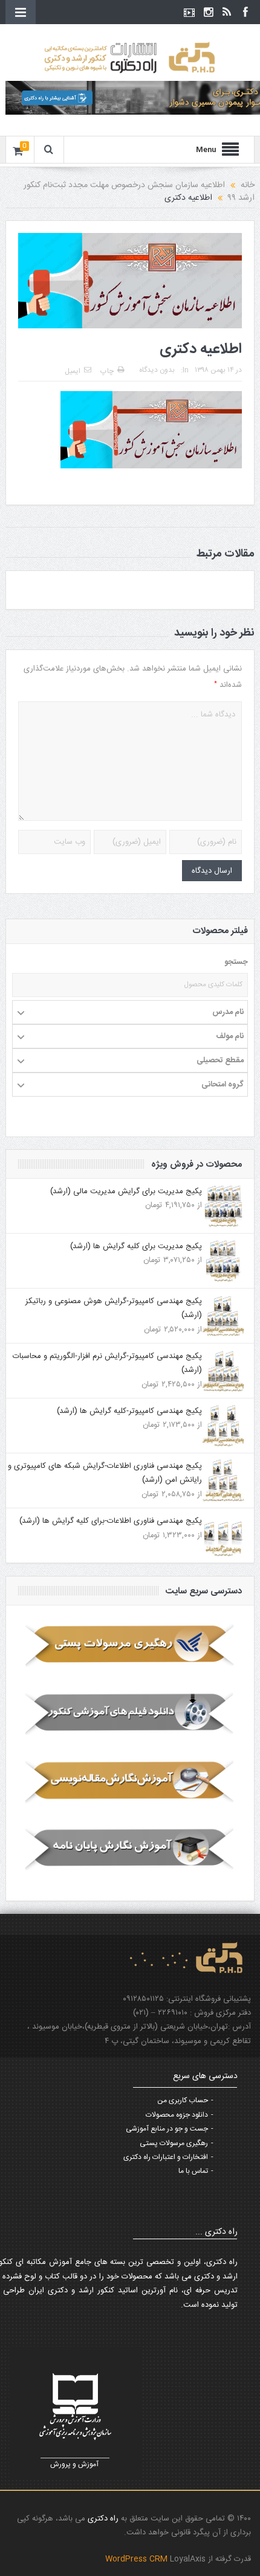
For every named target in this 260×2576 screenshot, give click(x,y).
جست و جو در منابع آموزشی (167, 2129)
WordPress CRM (138, 2559)
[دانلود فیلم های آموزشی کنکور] (130, 1714)
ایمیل (73, 371)
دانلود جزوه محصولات (177, 2115)
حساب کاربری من (183, 2100)
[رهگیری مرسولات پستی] (130, 1646)
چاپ (107, 371)
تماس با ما (193, 2171)
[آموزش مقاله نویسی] (130, 1781)
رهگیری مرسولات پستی (174, 2143)
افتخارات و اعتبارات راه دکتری (166, 2157)
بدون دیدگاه (157, 370)
